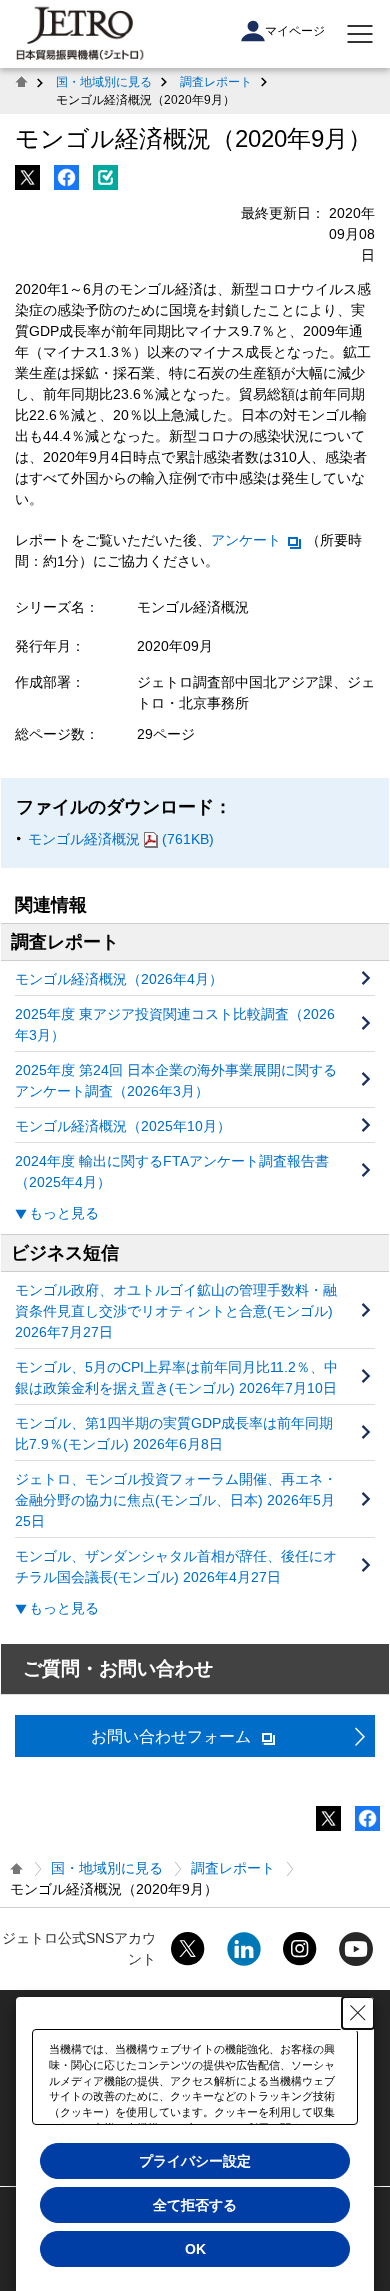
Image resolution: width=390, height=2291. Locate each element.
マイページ (295, 31)
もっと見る (64, 1213)
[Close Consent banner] (358, 2013)
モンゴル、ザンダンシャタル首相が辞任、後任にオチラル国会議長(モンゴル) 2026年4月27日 (176, 1566)
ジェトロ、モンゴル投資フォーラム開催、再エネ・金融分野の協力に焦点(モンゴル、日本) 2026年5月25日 (176, 1500)
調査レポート (216, 82)
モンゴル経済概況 (121, 839)
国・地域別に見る (104, 82)
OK (195, 2249)
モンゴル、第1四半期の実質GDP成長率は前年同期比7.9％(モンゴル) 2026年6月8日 (174, 1433)
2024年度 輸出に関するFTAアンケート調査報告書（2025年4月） (172, 1171)
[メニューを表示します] (360, 34)
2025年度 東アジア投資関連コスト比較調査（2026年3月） (175, 1024)
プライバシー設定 (195, 2161)
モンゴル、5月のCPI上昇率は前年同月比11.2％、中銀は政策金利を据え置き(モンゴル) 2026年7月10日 (176, 1377)
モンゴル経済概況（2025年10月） (123, 1126)
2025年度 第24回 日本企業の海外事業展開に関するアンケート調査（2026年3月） (176, 1080)
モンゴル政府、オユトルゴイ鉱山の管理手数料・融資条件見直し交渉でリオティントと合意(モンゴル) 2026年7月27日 (176, 1311)
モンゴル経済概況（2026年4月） (119, 979)
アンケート (246, 540)
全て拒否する (195, 2205)
